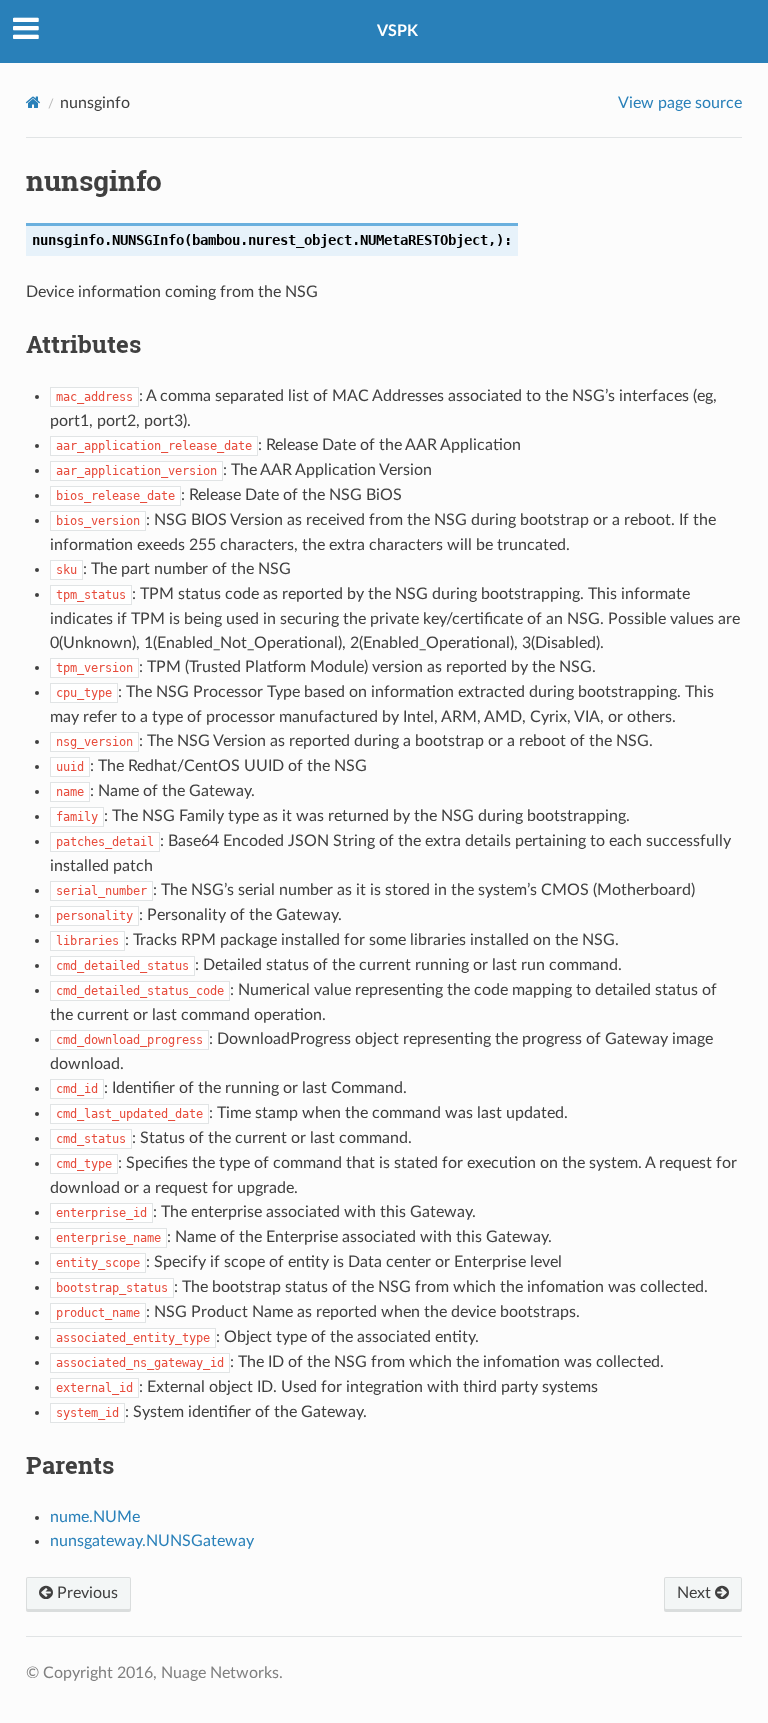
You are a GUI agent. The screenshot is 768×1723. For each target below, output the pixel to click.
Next (696, 1593)
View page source (680, 103)
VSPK (397, 31)
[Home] (33, 102)
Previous (85, 1593)
